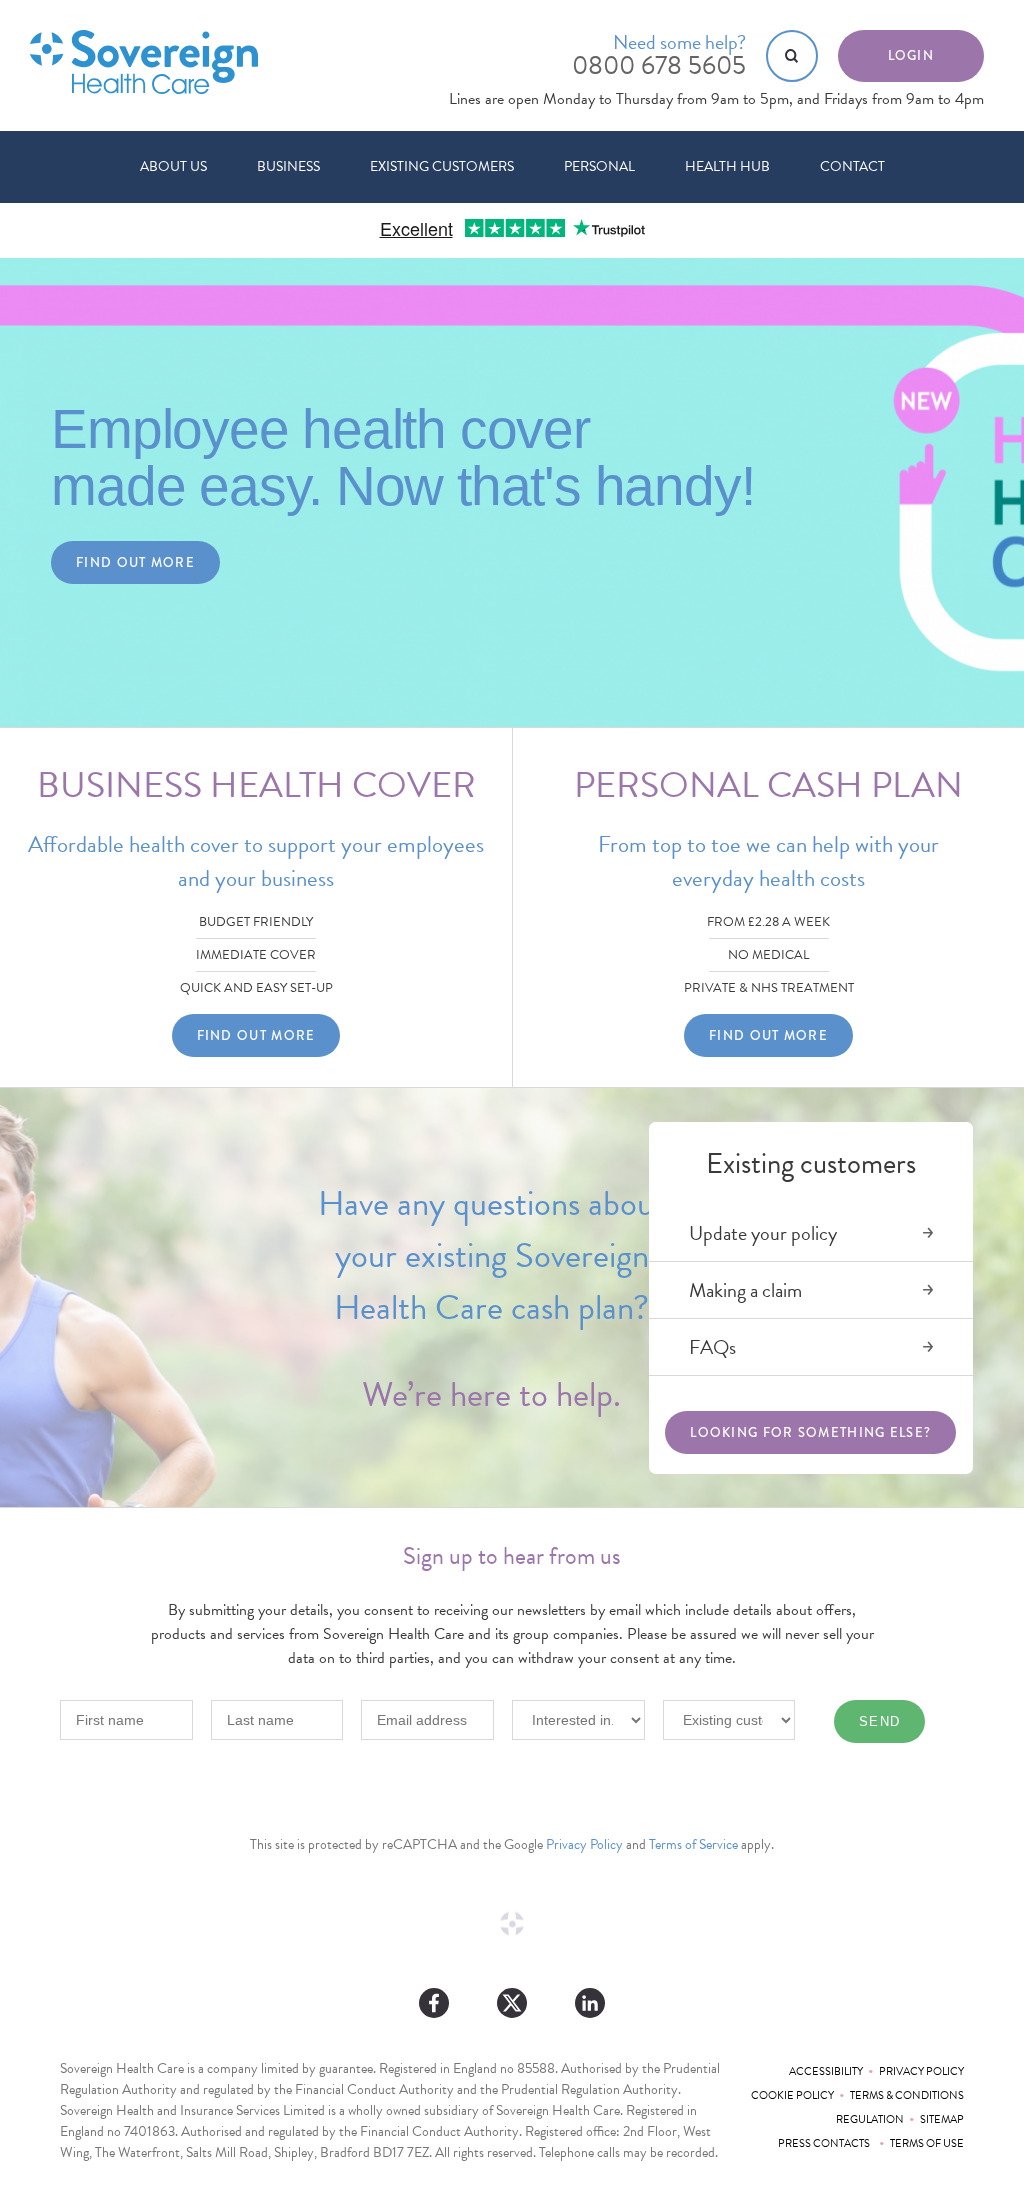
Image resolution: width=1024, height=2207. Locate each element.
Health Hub (727, 166)
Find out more (135, 562)
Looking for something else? (810, 1432)
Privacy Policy (584, 1844)
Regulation (870, 2119)
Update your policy (763, 1233)
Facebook (434, 2003)
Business (288, 166)
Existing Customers (442, 166)
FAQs (712, 1347)
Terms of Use (927, 2143)
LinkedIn (590, 2003)
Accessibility (826, 2071)
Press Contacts (826, 2143)
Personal (599, 166)
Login (911, 55)
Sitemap (942, 2119)
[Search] (792, 56)
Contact (852, 166)
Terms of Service (693, 1844)
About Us (173, 166)
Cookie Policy (792, 2095)
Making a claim (745, 1290)
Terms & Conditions (907, 2095)
